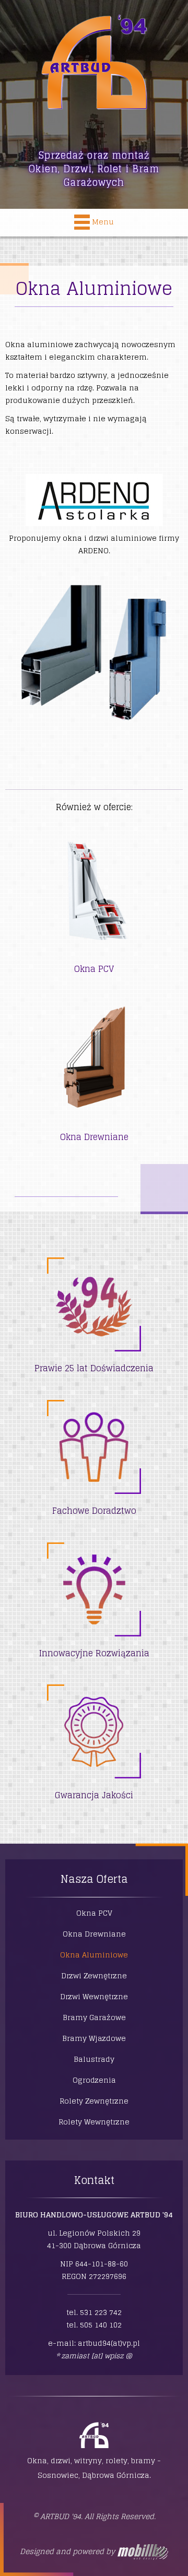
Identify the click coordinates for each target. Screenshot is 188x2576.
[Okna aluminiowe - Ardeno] (94, 500)
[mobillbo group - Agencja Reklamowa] (142, 2551)
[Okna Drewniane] (94, 1062)
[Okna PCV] (94, 897)
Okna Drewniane (94, 1137)
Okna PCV (94, 969)
